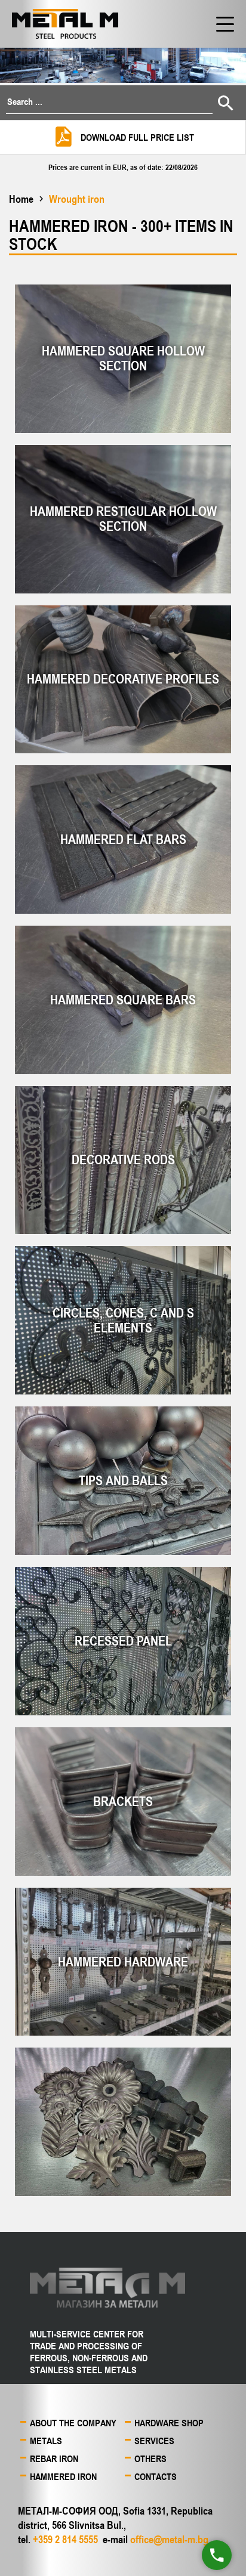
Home (21, 199)
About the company (73, 2423)
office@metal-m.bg (169, 2539)
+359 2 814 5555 (65, 2539)
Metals (46, 2441)
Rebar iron (54, 2459)
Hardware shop (169, 2423)
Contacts (156, 2476)
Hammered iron (63, 2476)
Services (154, 2441)
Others (150, 2459)
